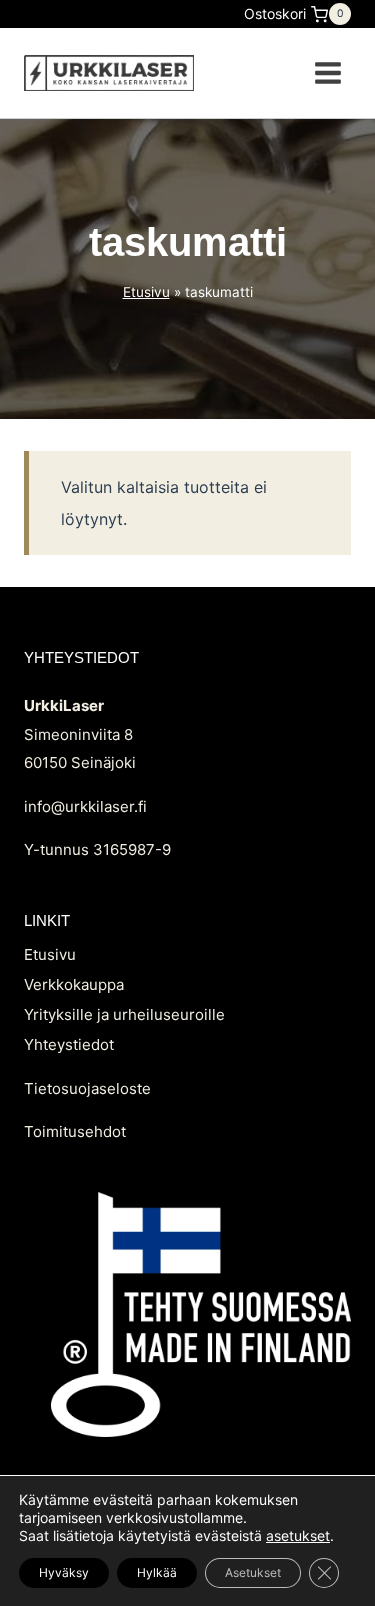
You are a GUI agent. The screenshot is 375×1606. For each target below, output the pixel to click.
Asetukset (253, 1572)
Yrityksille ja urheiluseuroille (124, 1014)
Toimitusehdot (75, 1131)
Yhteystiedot (69, 1044)
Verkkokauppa (74, 984)
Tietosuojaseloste (87, 1088)
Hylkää (157, 1572)
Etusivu (146, 292)
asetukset (298, 1535)
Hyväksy (64, 1572)
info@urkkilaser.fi (85, 806)
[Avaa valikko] (327, 72)
